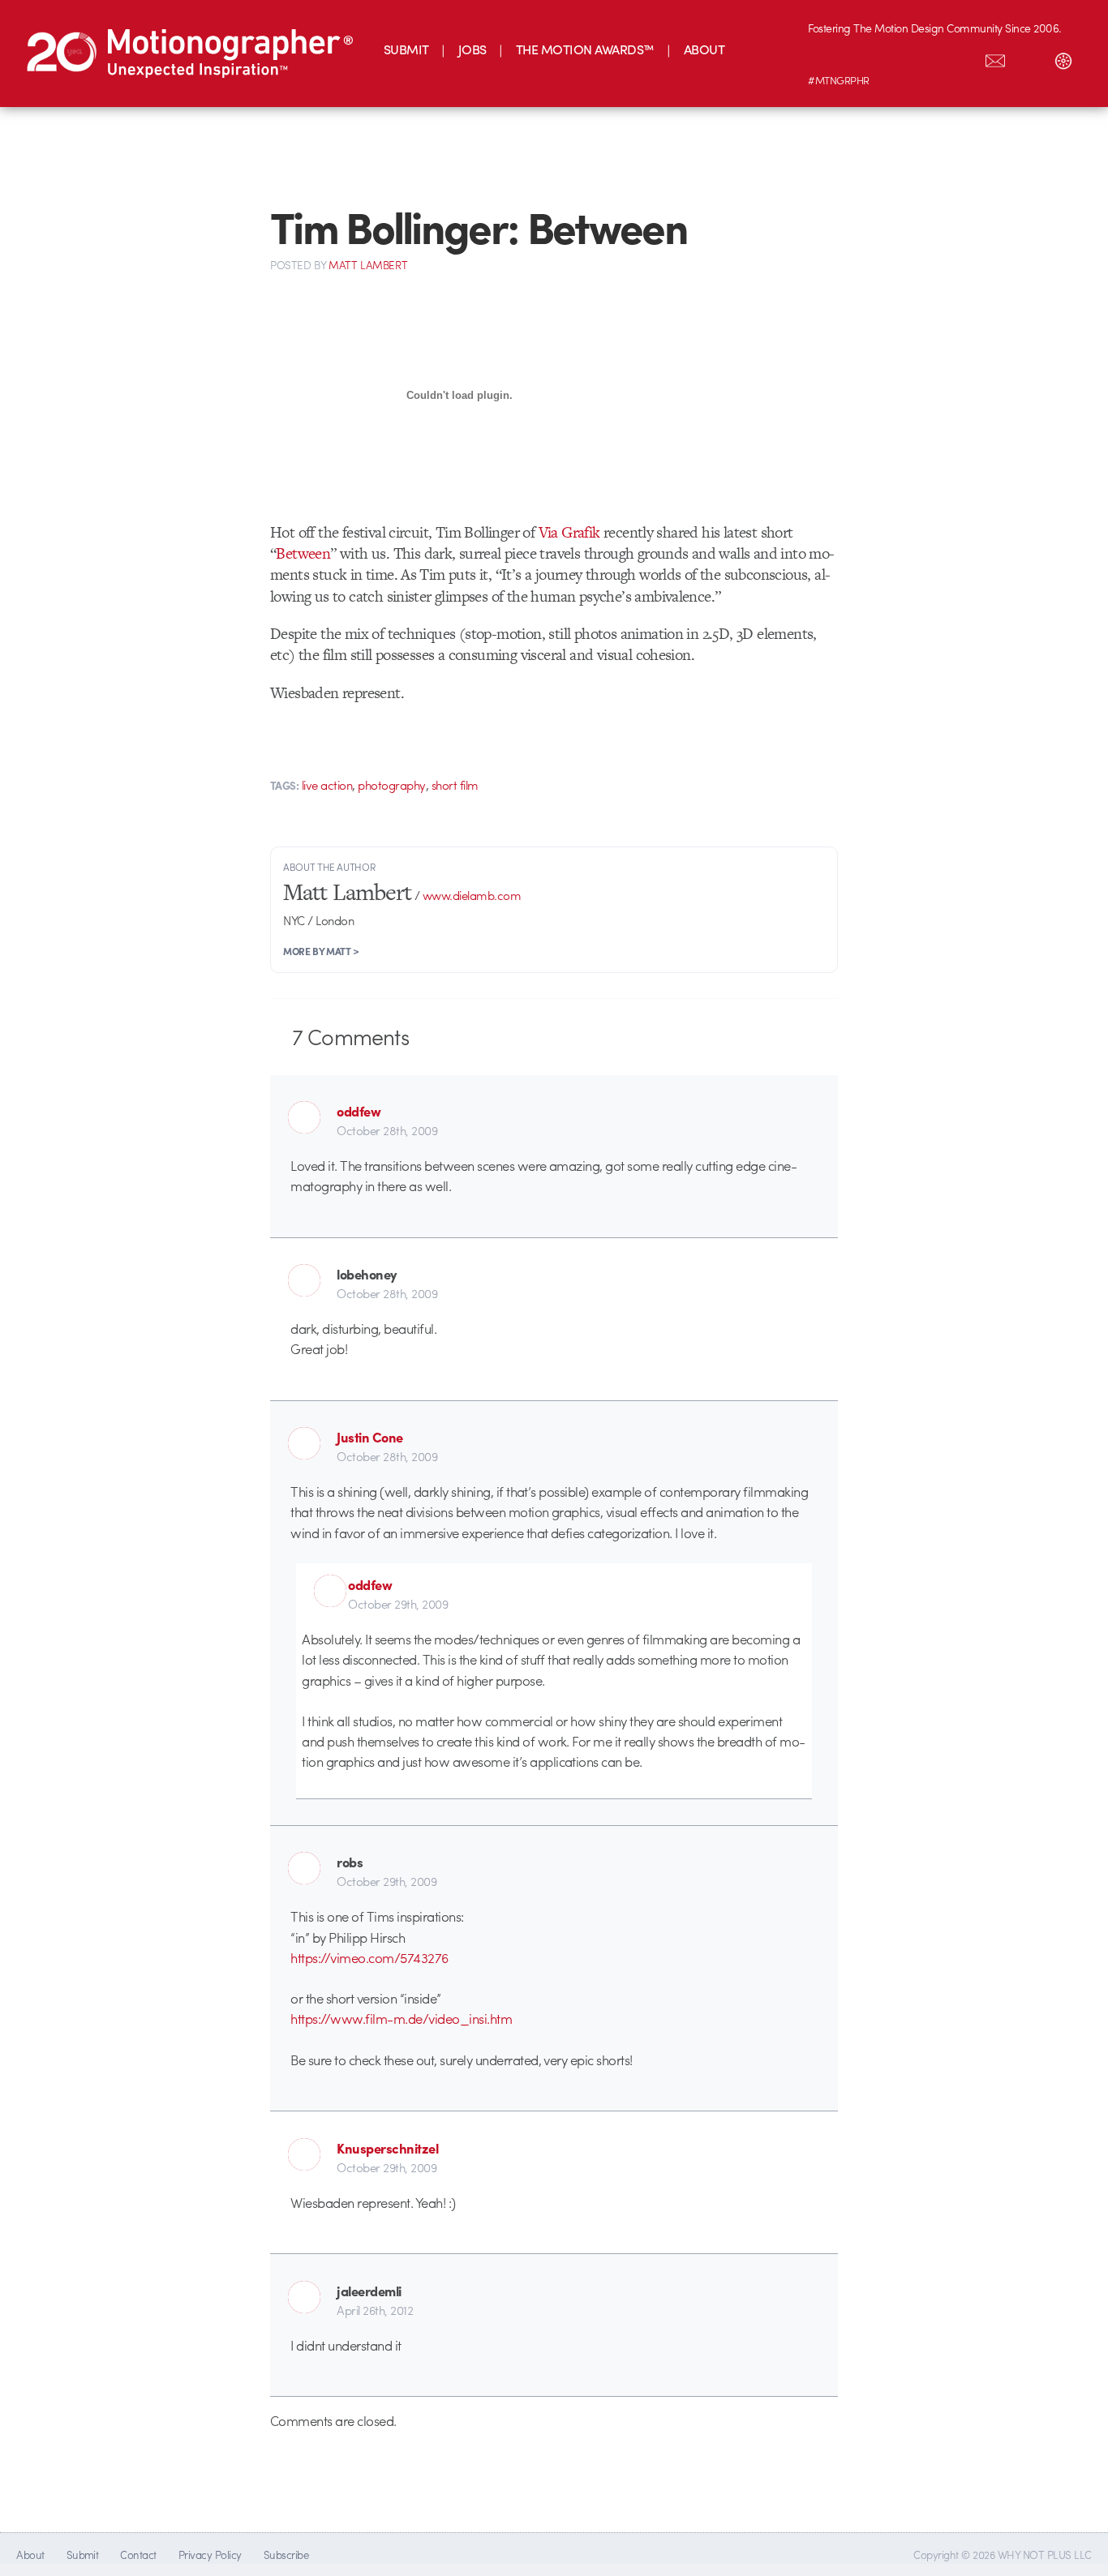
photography (391, 785)
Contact (138, 2555)
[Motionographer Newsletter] (995, 58)
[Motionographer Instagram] (825, 58)
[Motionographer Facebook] (927, 58)
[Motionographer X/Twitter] (961, 58)
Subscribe (286, 2555)
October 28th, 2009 (387, 1130)
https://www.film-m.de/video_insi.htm (401, 2018)
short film (455, 785)
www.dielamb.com (472, 895)
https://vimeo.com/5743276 (369, 1957)
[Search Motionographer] (1029, 58)
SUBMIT (406, 49)
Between (303, 553)
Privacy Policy (210, 2555)
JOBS (472, 49)
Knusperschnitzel (387, 2148)
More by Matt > (321, 951)
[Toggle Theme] (1063, 58)
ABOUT (704, 49)
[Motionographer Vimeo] (893, 58)
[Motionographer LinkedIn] (859, 58)
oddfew (359, 1111)
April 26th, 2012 (375, 2310)
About (30, 2555)
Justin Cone (369, 1437)
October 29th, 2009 (398, 1604)
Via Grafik (569, 532)
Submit (83, 2555)
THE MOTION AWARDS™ (585, 49)
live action (327, 785)
